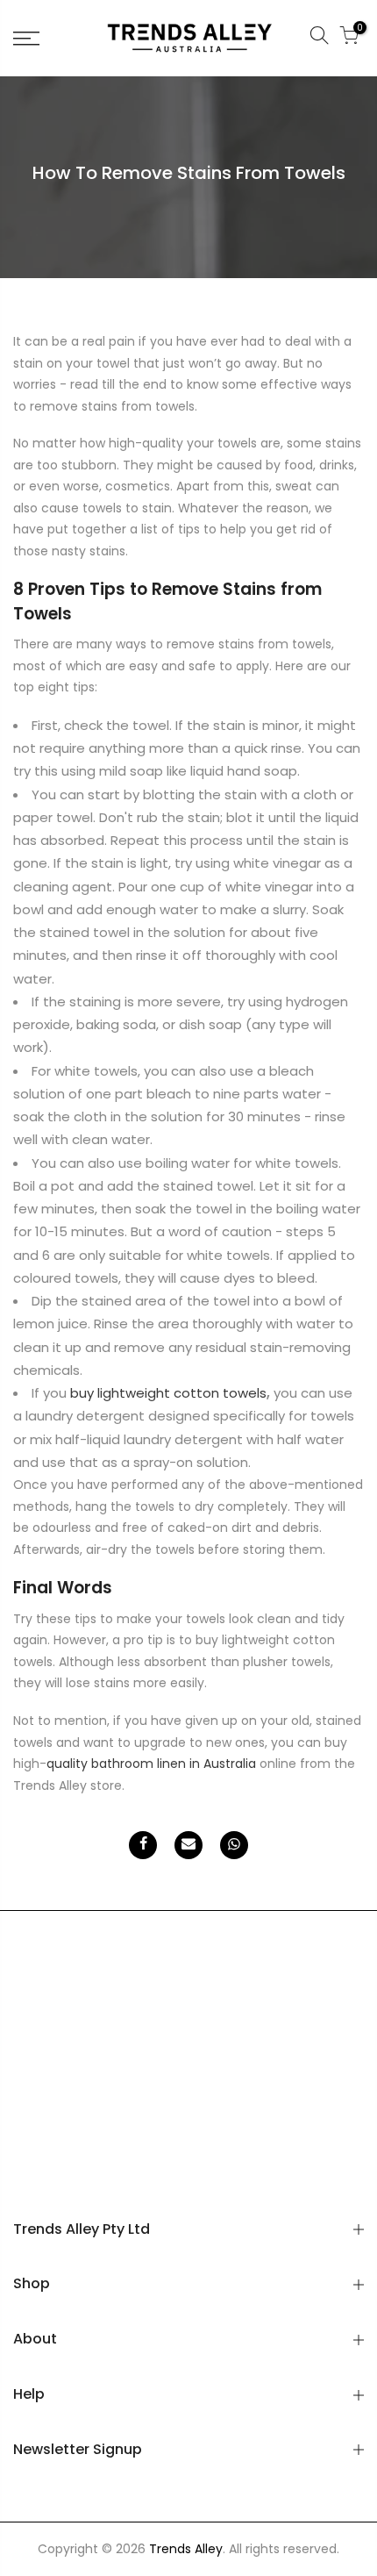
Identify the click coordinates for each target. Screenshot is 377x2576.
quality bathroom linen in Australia (151, 1764)
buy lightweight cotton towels (168, 1393)
